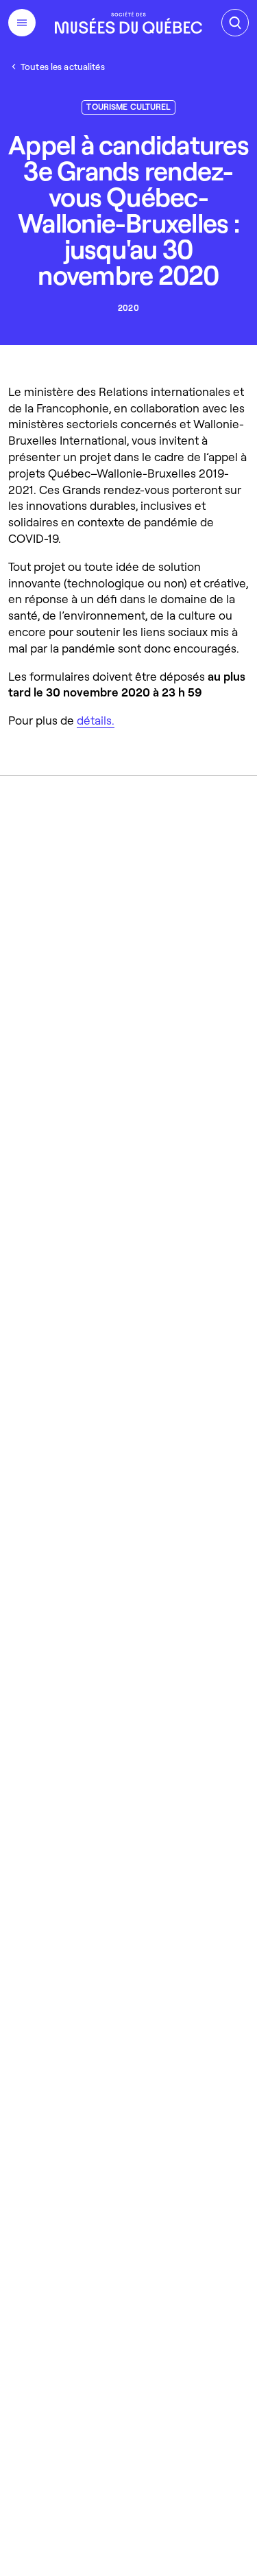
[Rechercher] (235, 23)
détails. (96, 720)
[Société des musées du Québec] (128, 23)
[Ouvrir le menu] (22, 23)
